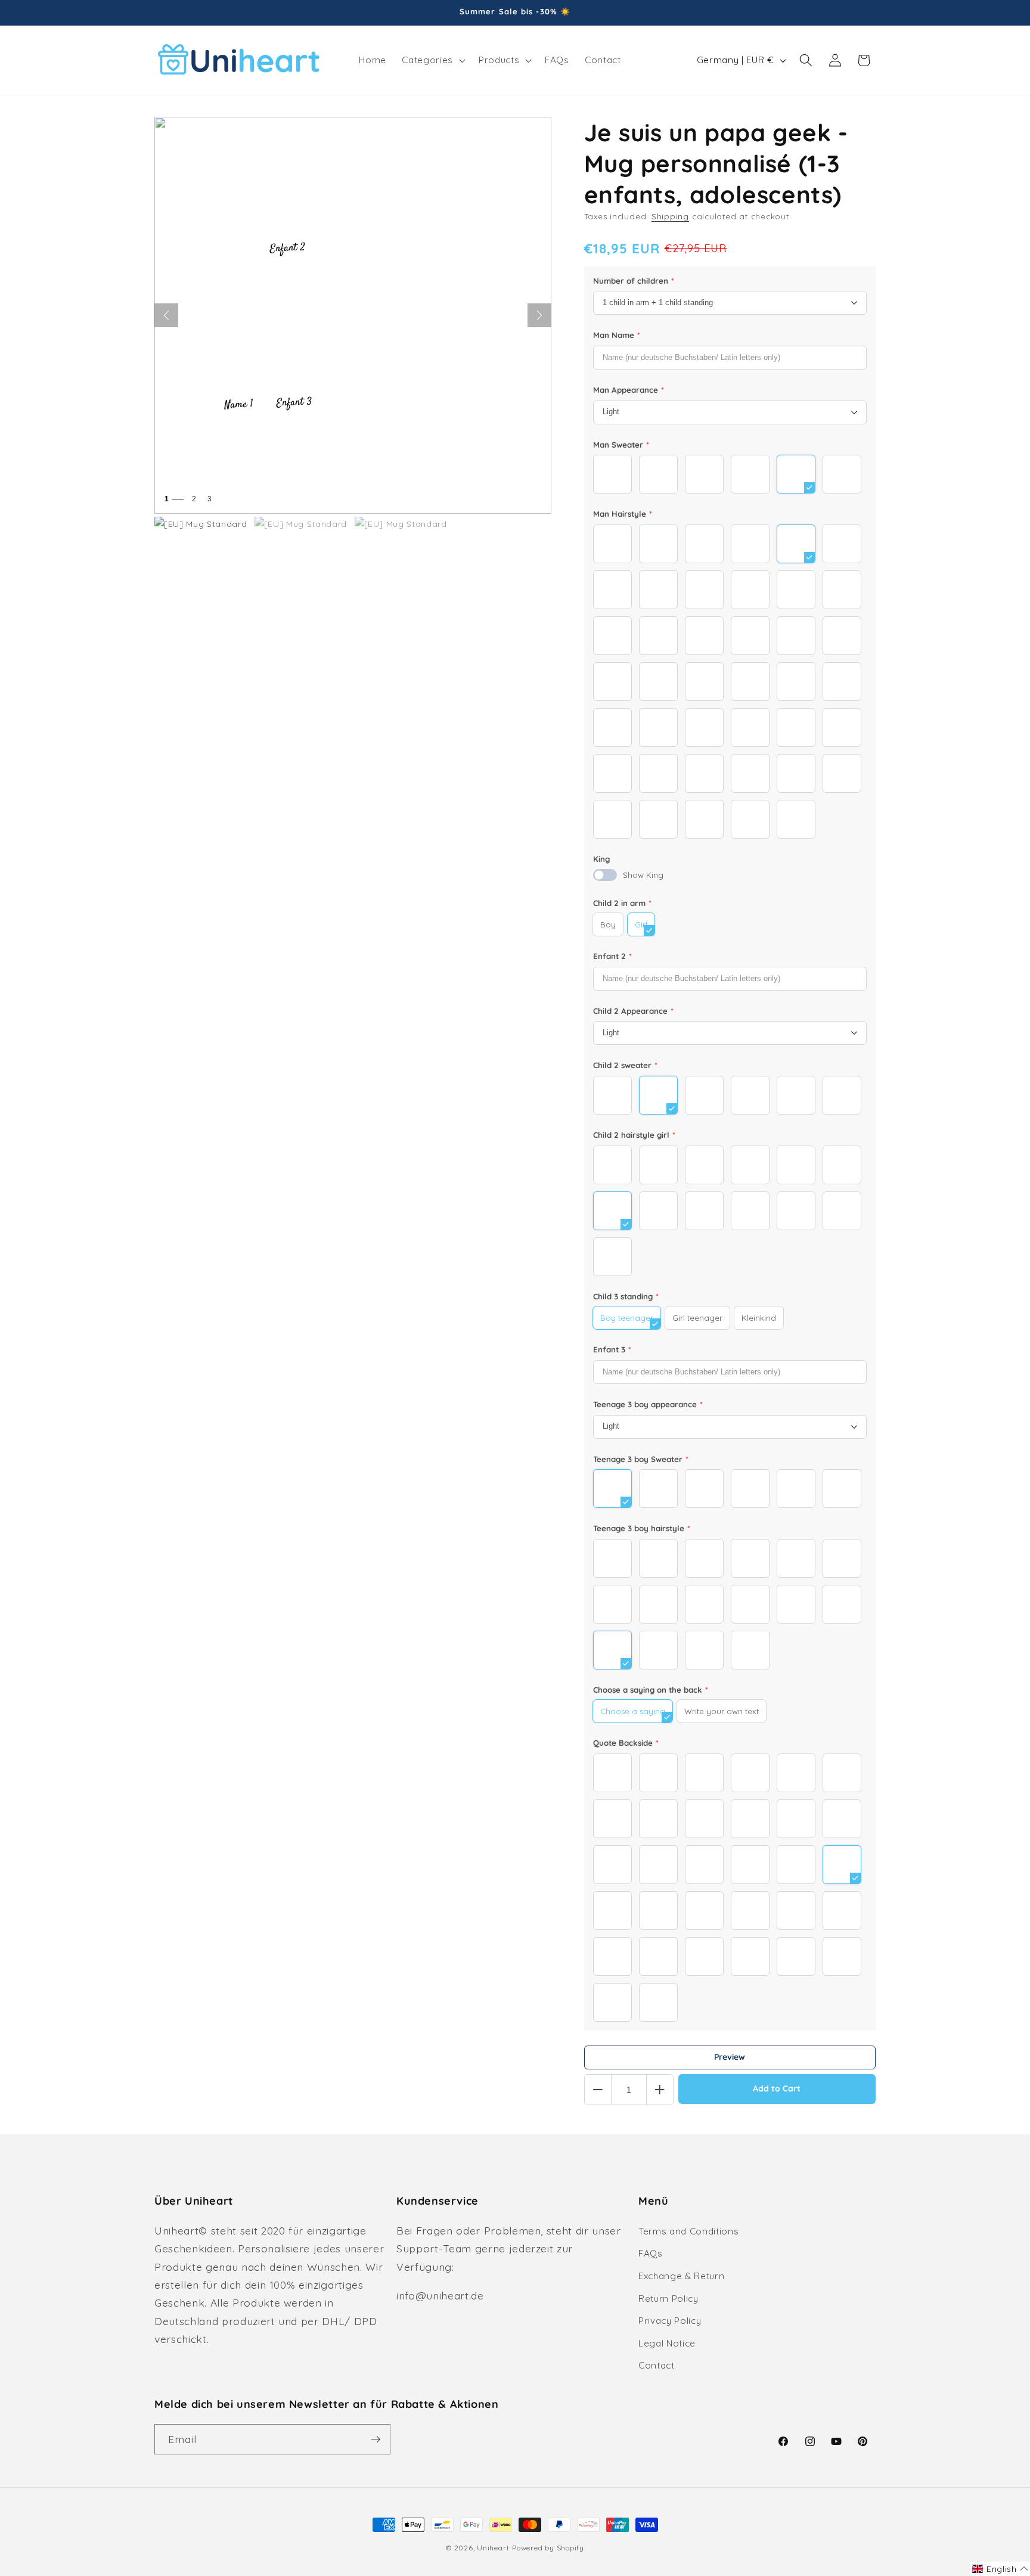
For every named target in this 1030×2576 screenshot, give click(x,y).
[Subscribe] (376, 2440)
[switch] (605, 875)
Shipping (670, 216)
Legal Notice (667, 2343)
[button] (432, 60)
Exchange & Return (681, 2276)
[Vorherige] (166, 315)
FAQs (651, 2253)
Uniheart (493, 2548)
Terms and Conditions (688, 2231)
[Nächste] (539, 315)
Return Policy (668, 2299)
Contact (657, 2365)
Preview (730, 2057)
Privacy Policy (670, 2321)
